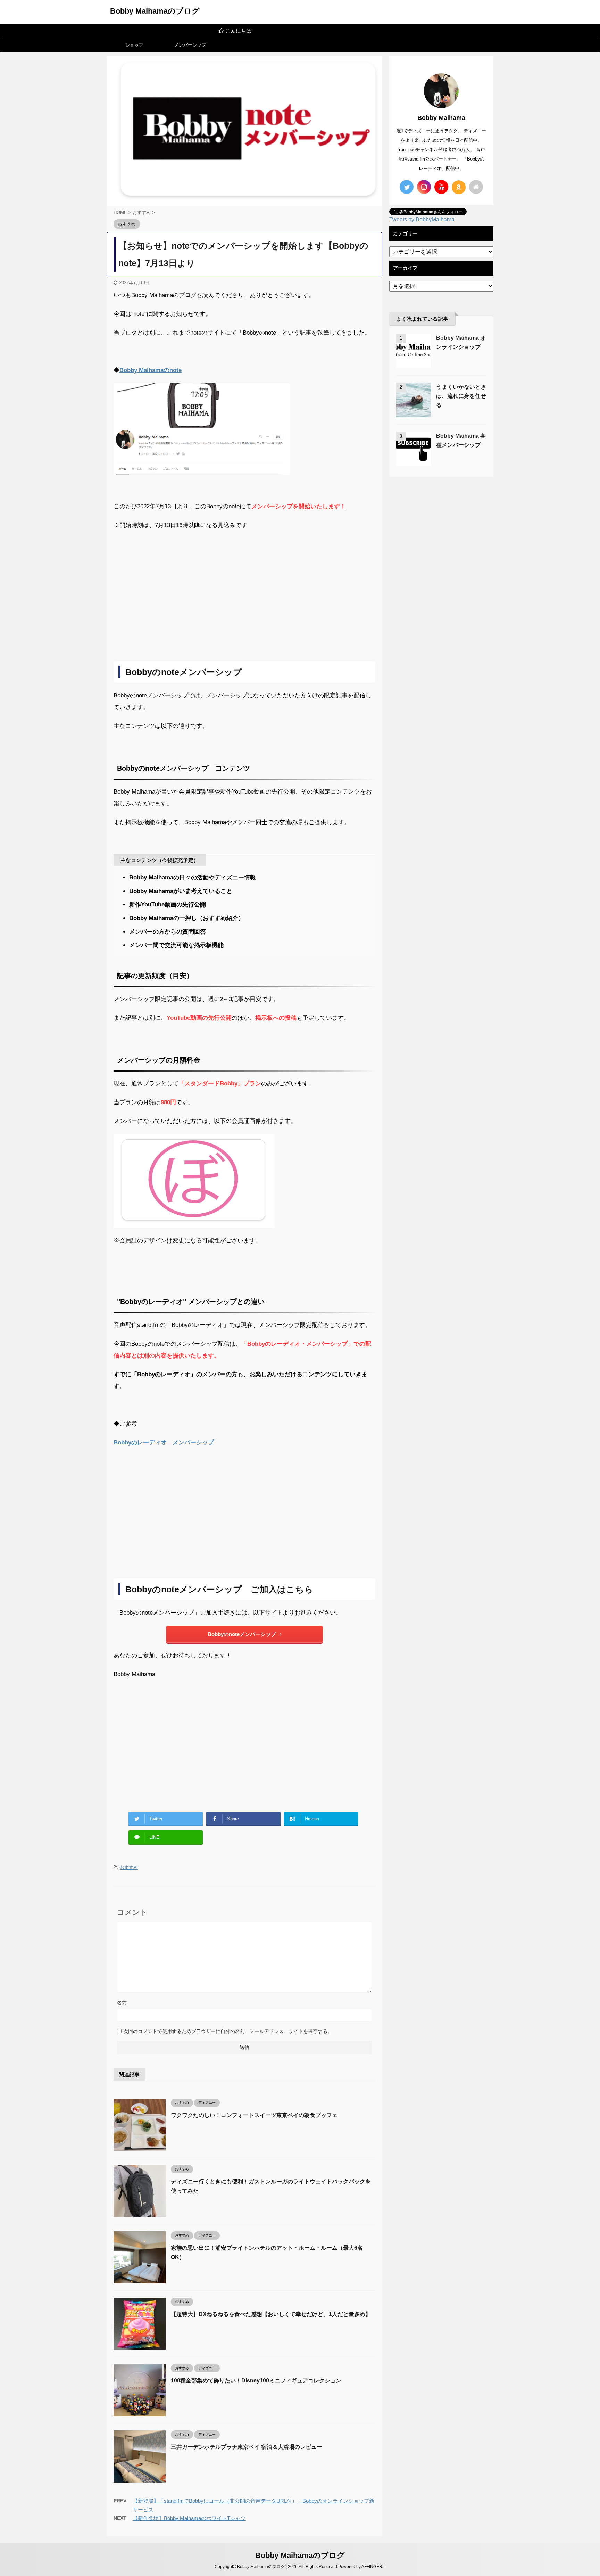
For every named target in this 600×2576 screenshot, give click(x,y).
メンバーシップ (190, 45)
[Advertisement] (244, 606)
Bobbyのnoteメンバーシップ (242, 1634)
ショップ (134, 45)
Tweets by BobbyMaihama (422, 219)
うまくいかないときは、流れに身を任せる (461, 396)
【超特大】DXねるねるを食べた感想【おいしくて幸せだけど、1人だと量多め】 (271, 2314)
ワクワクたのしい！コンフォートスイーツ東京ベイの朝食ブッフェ (254, 2115)
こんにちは (197, 31)
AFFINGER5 (373, 2567)
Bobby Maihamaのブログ (155, 11)
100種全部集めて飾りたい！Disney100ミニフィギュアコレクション (256, 2381)
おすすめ (129, 1867)
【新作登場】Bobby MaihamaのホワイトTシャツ (189, 2518)
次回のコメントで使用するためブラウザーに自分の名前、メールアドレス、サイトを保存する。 (228, 2031)
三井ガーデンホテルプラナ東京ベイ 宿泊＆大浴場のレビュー (247, 2447)
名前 (122, 2003)
